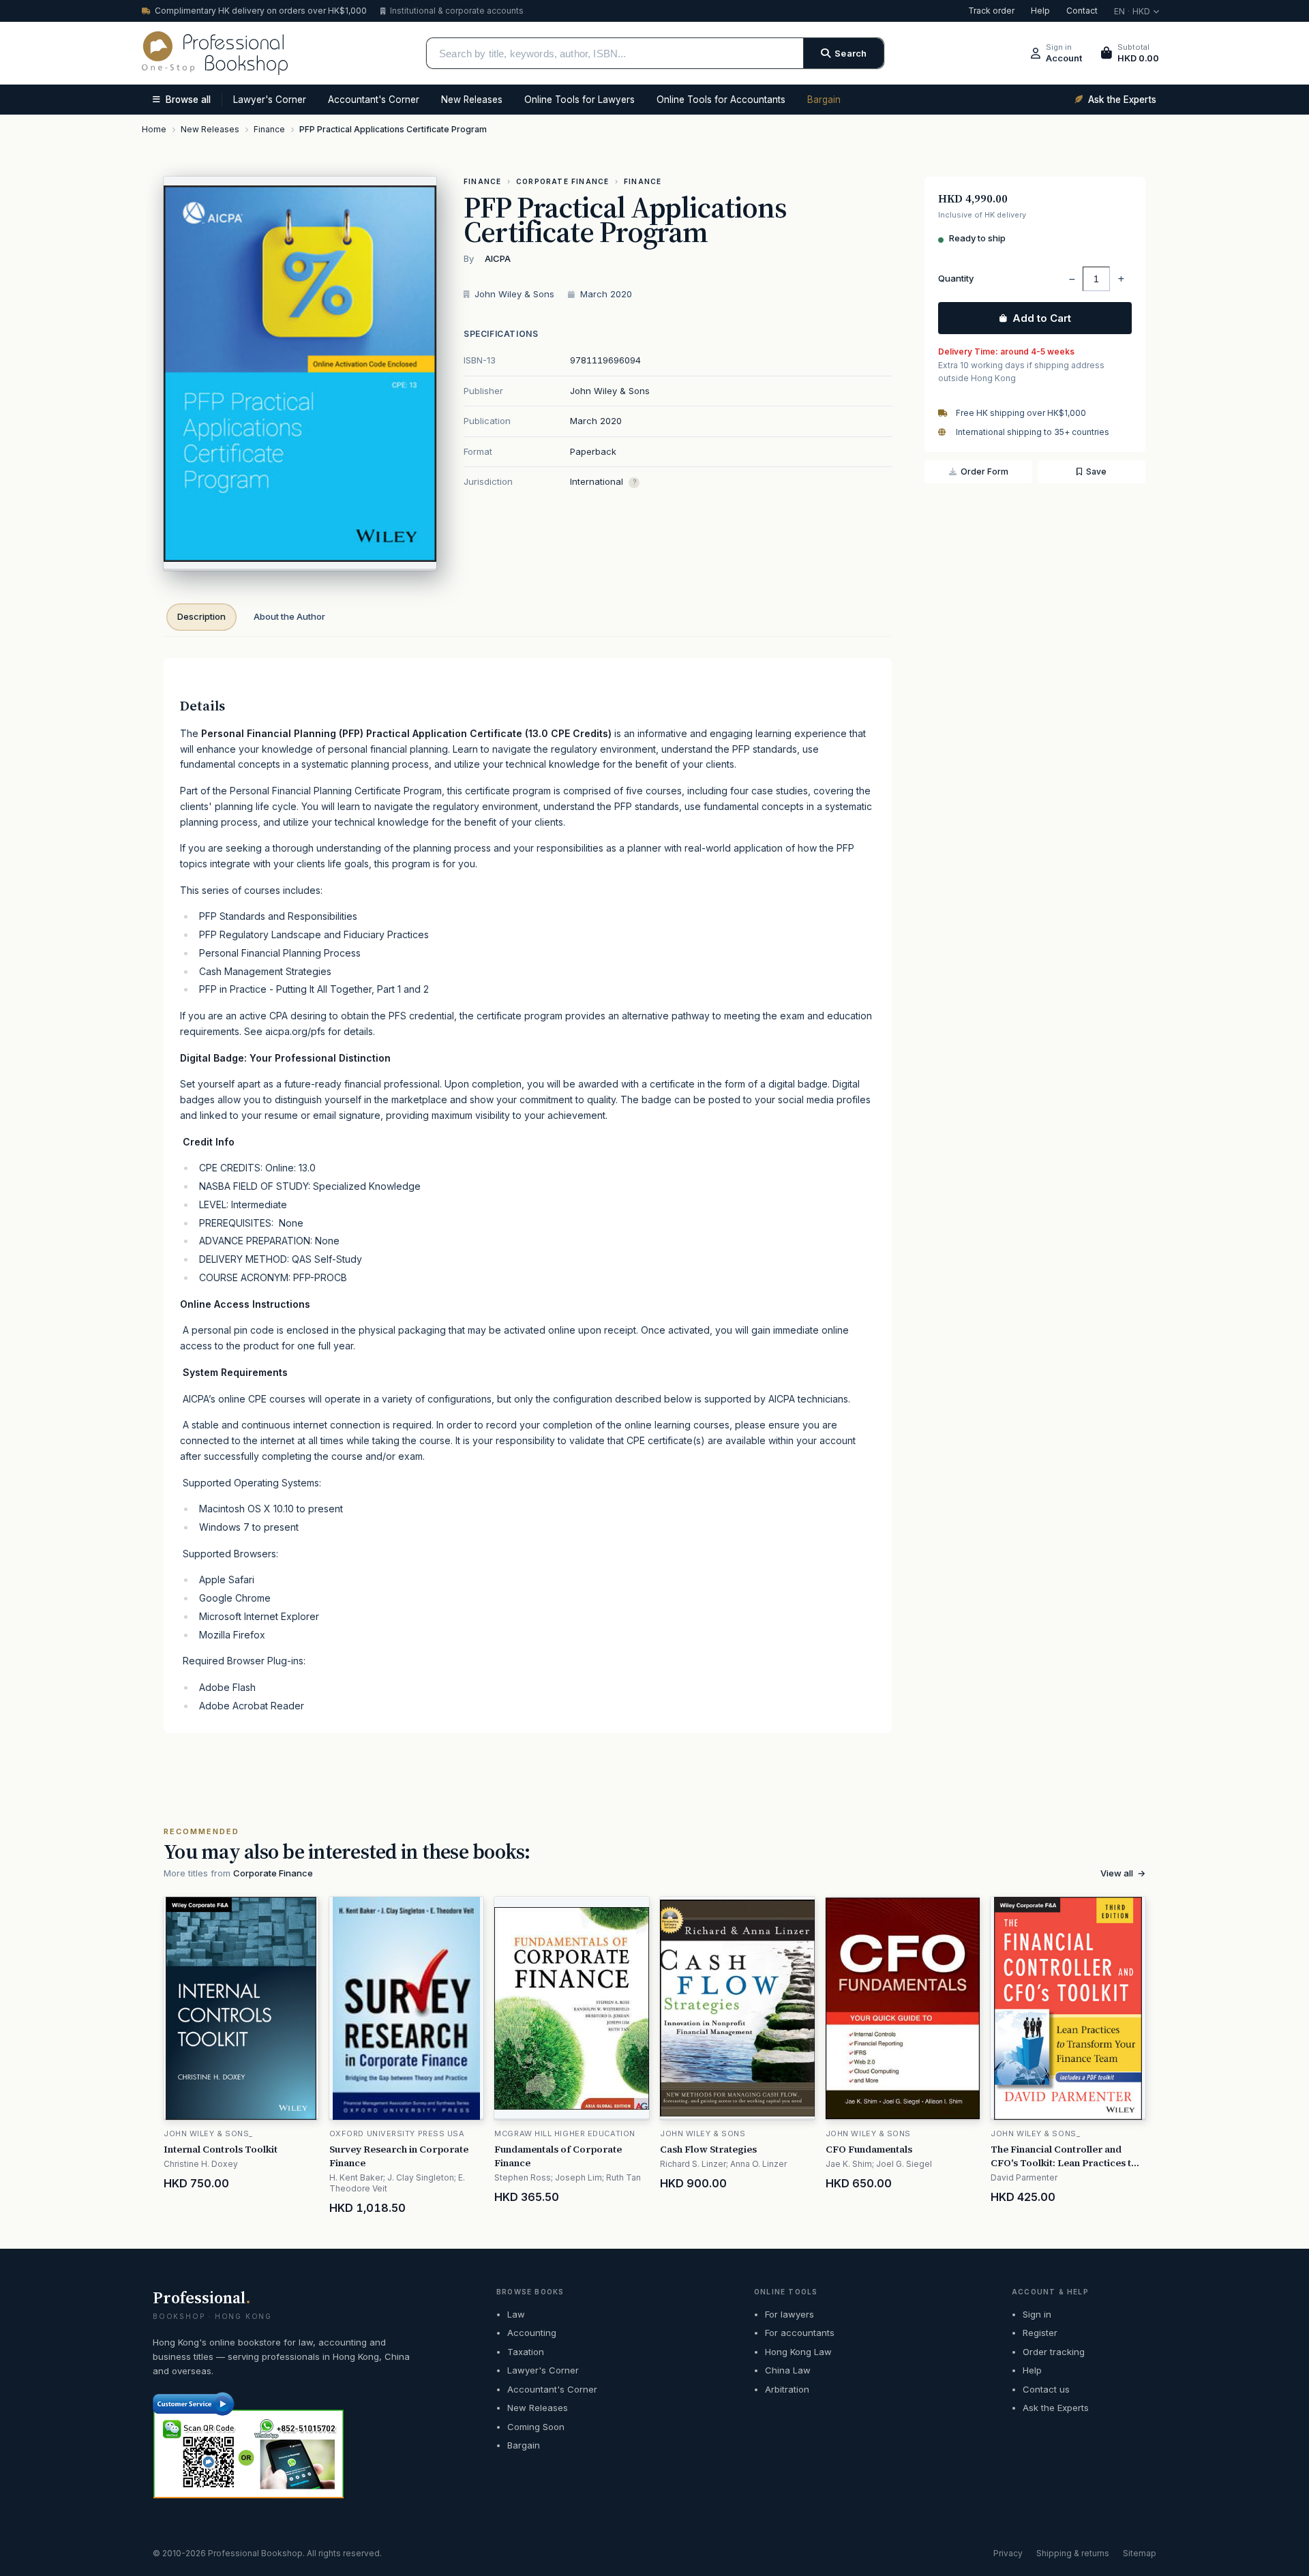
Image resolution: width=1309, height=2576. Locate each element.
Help (1040, 11)
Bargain (824, 100)
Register (1040, 2333)
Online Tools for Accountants (721, 100)
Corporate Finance (562, 181)
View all (1123, 1873)
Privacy (1008, 2553)
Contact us (1046, 2389)
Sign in (1037, 2314)
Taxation (526, 2352)
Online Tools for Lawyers (580, 100)
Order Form (984, 471)
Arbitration (787, 2389)
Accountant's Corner (374, 100)
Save (1096, 471)
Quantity (956, 278)
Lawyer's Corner (270, 100)
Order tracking (1054, 2352)
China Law (788, 2370)
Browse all (188, 100)
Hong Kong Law (798, 2352)
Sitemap (1140, 2553)
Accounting (532, 2333)
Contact (1082, 11)
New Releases (472, 100)
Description (201, 616)
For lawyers (789, 2314)
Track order (991, 11)
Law (516, 2314)
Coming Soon (536, 2427)
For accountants (800, 2333)
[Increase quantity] (1121, 279)
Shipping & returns (1073, 2553)
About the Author (289, 616)
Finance (482, 181)
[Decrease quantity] (1072, 279)
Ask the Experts (1056, 2408)
